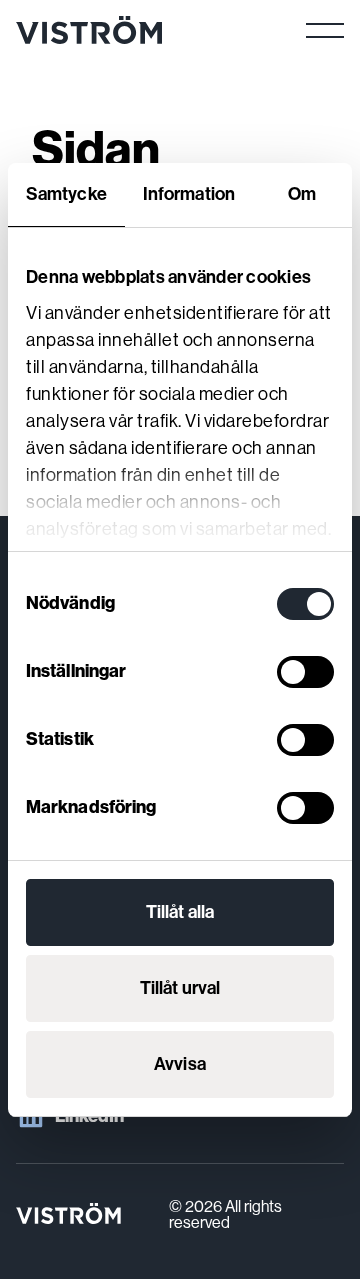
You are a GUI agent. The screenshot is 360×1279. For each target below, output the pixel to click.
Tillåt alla (180, 912)
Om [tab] (302, 194)
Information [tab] (189, 194)
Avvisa (180, 1064)
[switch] (305, 672)
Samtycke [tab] (66, 194)
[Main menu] (325, 30)
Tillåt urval (180, 988)
